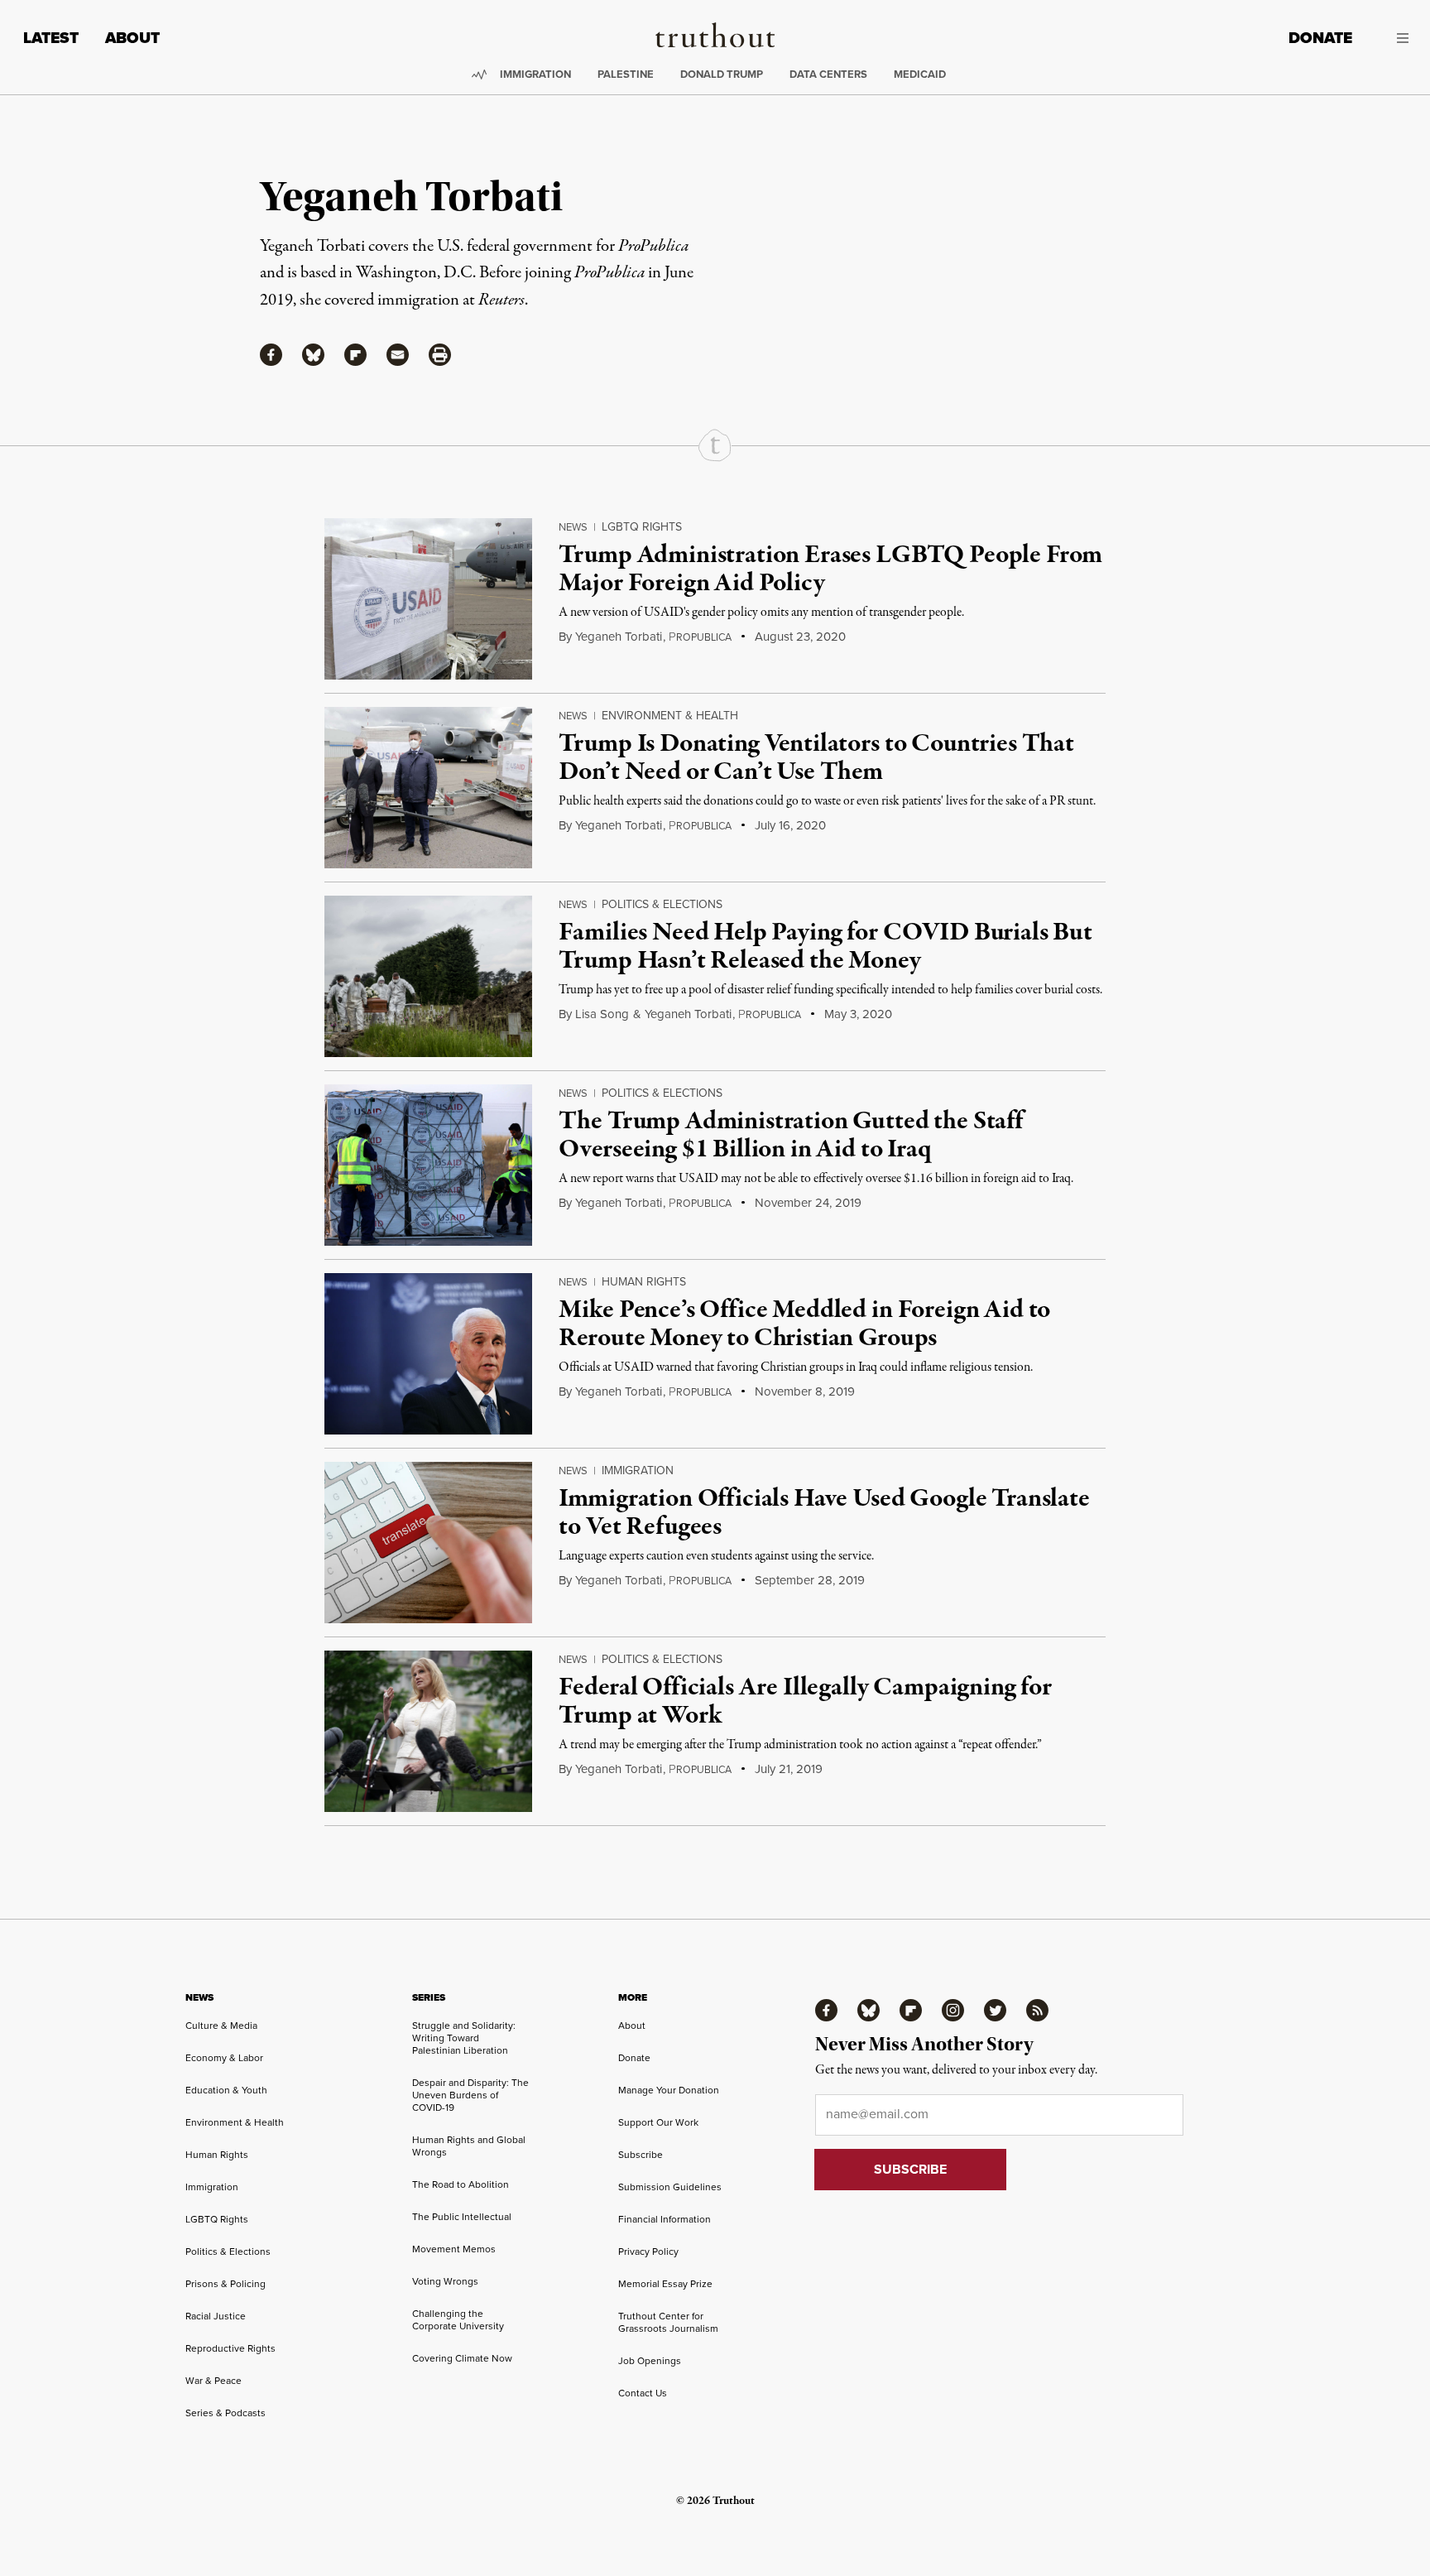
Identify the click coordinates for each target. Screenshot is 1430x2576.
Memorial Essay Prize (665, 2284)
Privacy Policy (648, 2252)
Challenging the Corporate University (458, 2320)
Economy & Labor (224, 2058)
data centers (828, 74)
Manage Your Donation (669, 2090)
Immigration (535, 74)
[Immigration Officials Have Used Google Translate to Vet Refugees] (428, 1543)
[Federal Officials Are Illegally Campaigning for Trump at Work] (428, 1731)
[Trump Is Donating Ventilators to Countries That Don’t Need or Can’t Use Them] (428, 788)
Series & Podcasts (226, 2413)
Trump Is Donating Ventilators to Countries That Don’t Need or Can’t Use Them (816, 758)
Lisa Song (602, 1014)
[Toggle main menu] (1393, 38)
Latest (51, 38)
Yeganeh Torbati (619, 637)
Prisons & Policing (226, 2284)
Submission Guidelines (670, 2187)
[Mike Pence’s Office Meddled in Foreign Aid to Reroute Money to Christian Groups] (428, 1354)
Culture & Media (221, 2026)
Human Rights (644, 1282)
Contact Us (643, 2393)
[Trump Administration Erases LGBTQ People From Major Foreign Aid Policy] (428, 599)
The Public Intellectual (462, 2217)
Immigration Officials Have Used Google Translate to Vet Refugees (824, 1513)
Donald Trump (722, 74)
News (573, 527)
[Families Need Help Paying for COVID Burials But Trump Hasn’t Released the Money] (428, 976)
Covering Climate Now (462, 2358)
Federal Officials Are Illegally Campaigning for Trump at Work (805, 1702)
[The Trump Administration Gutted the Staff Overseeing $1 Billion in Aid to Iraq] (428, 1165)
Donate (1320, 38)
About (132, 38)
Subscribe (641, 2155)
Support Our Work (658, 2122)
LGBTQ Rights (642, 527)
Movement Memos (454, 2249)
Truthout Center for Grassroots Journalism (668, 2322)
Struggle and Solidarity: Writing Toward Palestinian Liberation (464, 2038)
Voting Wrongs (445, 2281)
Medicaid (920, 74)
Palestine (626, 74)
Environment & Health (670, 716)
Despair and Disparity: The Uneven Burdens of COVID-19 (470, 2095)
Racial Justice (216, 2316)
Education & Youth (226, 2090)
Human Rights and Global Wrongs (469, 2146)
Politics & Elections (662, 904)
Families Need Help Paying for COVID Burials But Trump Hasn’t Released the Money (825, 947)
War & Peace (214, 2381)
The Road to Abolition (461, 2184)
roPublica (700, 637)
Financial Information (665, 2219)
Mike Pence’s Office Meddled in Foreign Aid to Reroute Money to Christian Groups (804, 1324)
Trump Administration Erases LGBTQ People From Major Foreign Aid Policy (830, 570)
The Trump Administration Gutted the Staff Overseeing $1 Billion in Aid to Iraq (790, 1136)
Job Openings (650, 2361)
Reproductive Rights (230, 2348)
